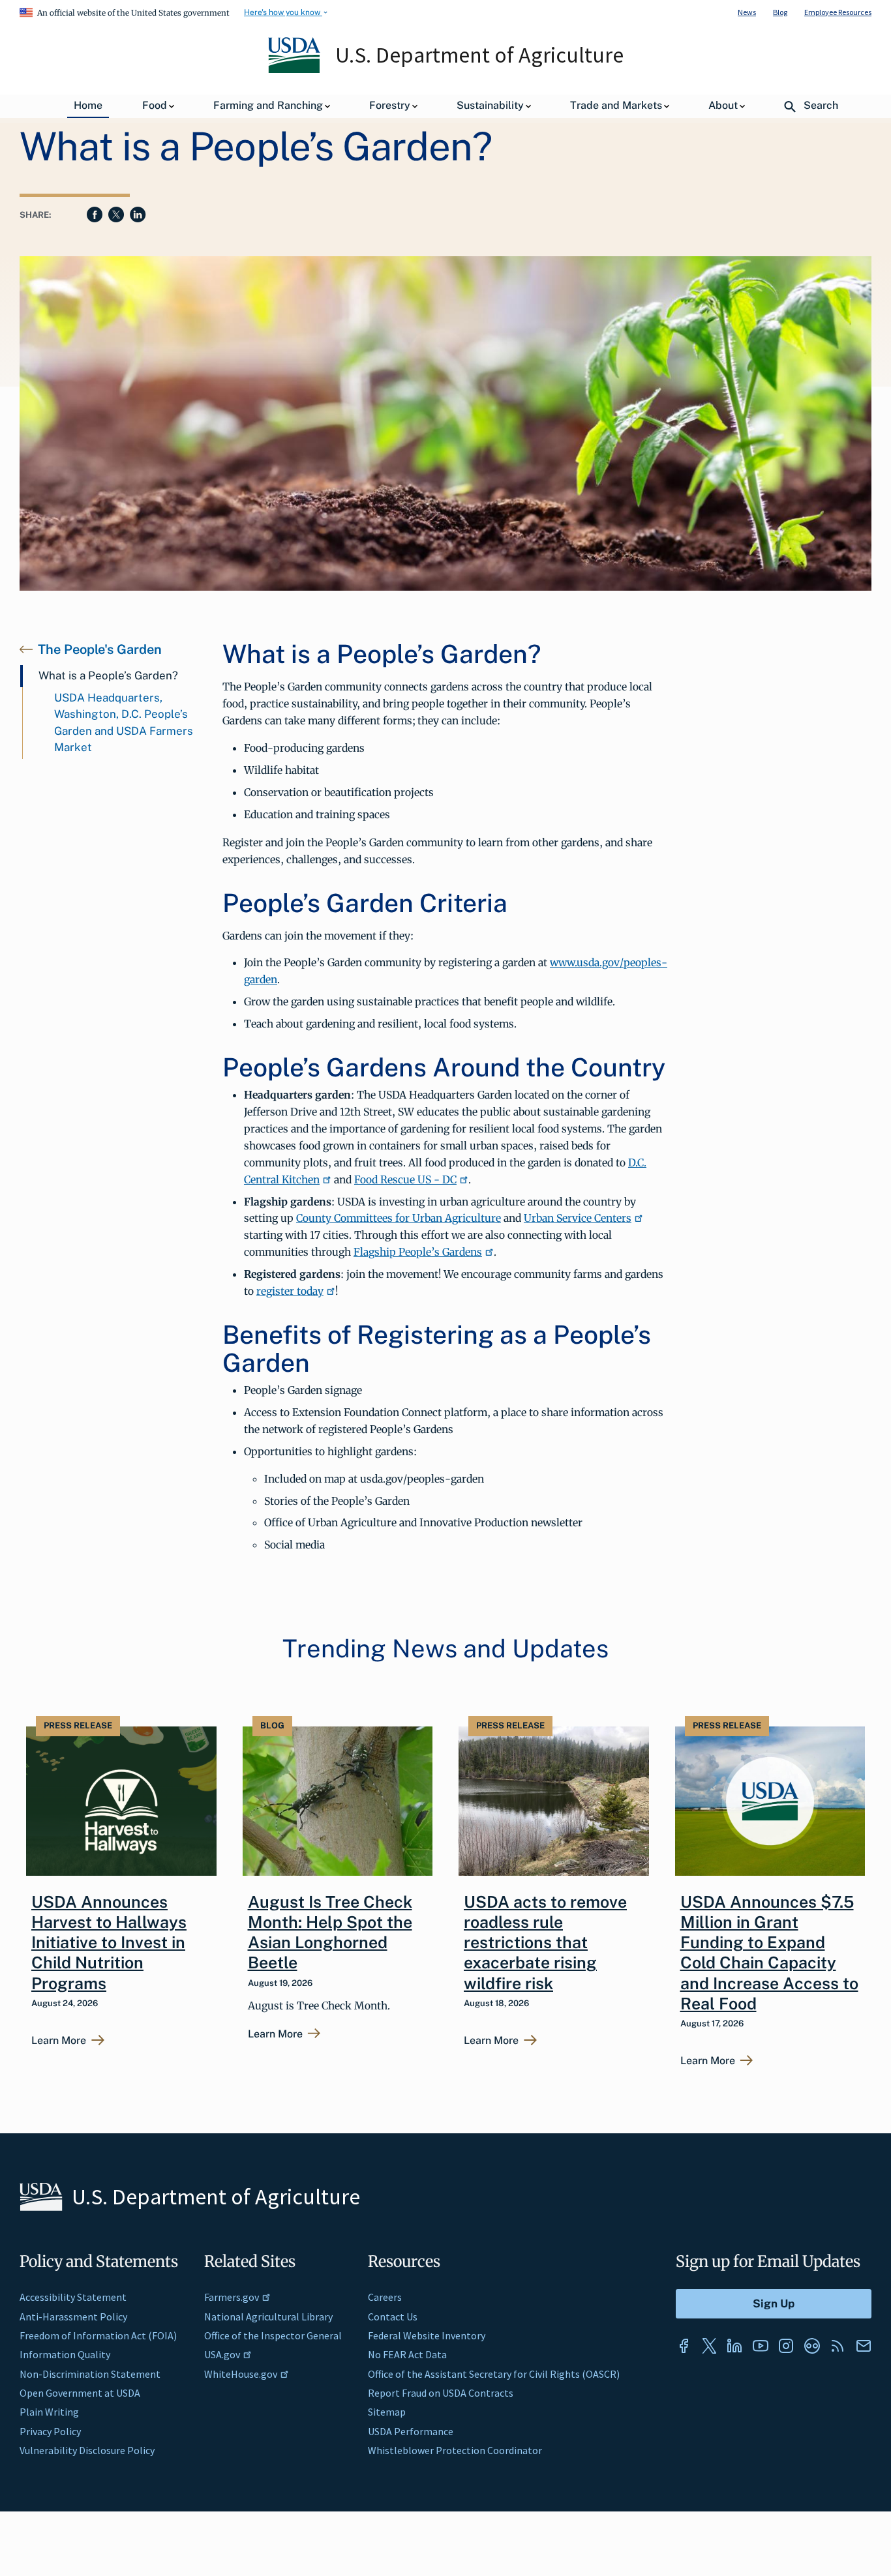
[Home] (295, 70)
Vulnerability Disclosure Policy (87, 2450)
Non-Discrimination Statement (90, 2374)
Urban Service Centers (578, 1218)
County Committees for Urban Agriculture (399, 1218)
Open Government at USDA (80, 2393)
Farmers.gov (232, 2297)
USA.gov (222, 2354)
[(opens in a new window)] (684, 2346)
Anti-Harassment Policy (73, 2317)
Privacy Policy (50, 2431)
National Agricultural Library (268, 2317)
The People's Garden (100, 649)
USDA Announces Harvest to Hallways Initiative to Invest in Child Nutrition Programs (109, 1943)
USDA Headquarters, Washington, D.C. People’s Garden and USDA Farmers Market (124, 723)
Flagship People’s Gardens (418, 1252)
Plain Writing (49, 2412)
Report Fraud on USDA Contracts (441, 2393)
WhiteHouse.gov (241, 2374)
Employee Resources (838, 12)
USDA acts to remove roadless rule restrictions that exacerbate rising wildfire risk (545, 1943)
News (747, 12)
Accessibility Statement (73, 2297)
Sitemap (387, 2412)
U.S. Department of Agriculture (479, 55)
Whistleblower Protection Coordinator (455, 2450)
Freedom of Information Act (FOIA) (98, 2335)
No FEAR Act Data (407, 2354)
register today (290, 1291)
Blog (780, 12)
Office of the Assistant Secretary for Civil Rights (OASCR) (494, 2374)
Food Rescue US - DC (405, 1179)
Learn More (59, 2041)
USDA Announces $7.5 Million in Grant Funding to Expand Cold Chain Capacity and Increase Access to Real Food (769, 1953)
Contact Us (393, 2317)
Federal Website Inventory (427, 2335)
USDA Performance (411, 2431)
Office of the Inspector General (273, 2335)
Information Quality (65, 2354)
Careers (385, 2297)
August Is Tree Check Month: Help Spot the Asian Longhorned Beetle (330, 1932)
